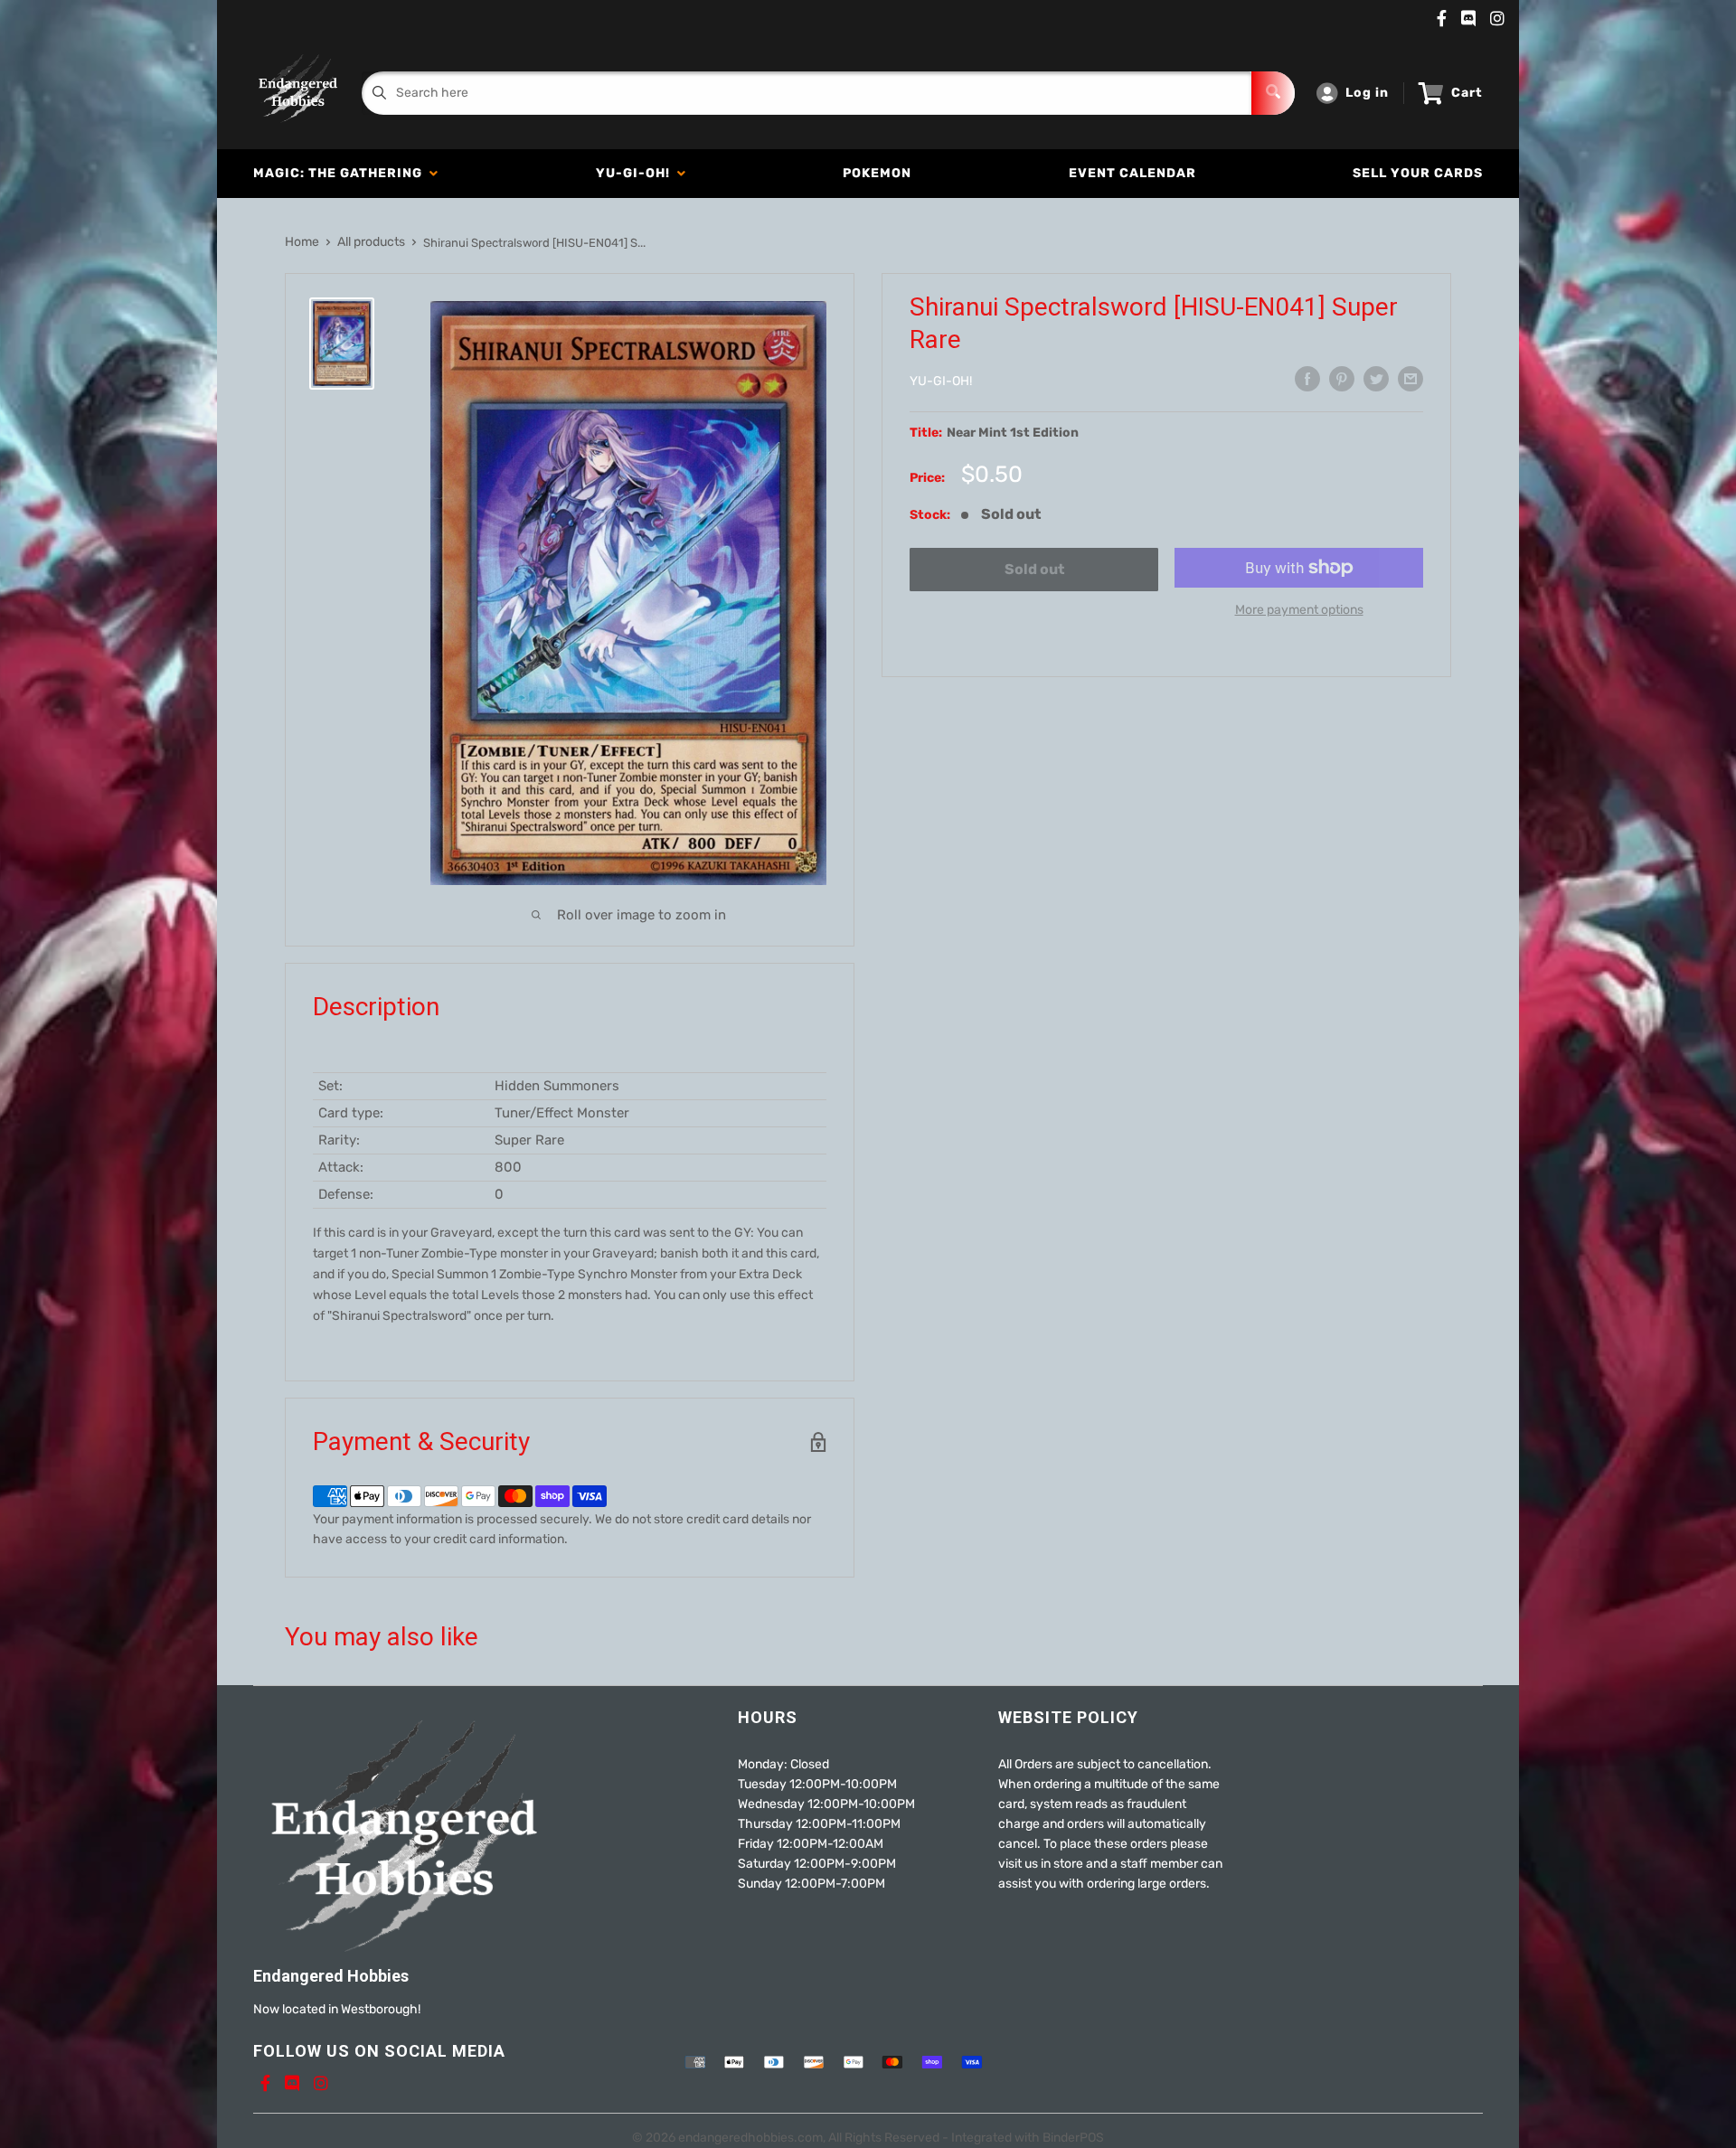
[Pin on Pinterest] (1342, 379)
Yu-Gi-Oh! (637, 173)
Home (302, 242)
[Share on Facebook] (1307, 379)
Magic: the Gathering (341, 173)
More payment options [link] (1299, 610)
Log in (1367, 93)
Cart (1467, 93)
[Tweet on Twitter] (1376, 379)
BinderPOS (1073, 2138)
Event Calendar (1132, 173)
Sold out (1034, 569)
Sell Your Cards (1418, 173)
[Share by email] (1410, 379)
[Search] (1273, 93)
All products (371, 242)
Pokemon (877, 173)
